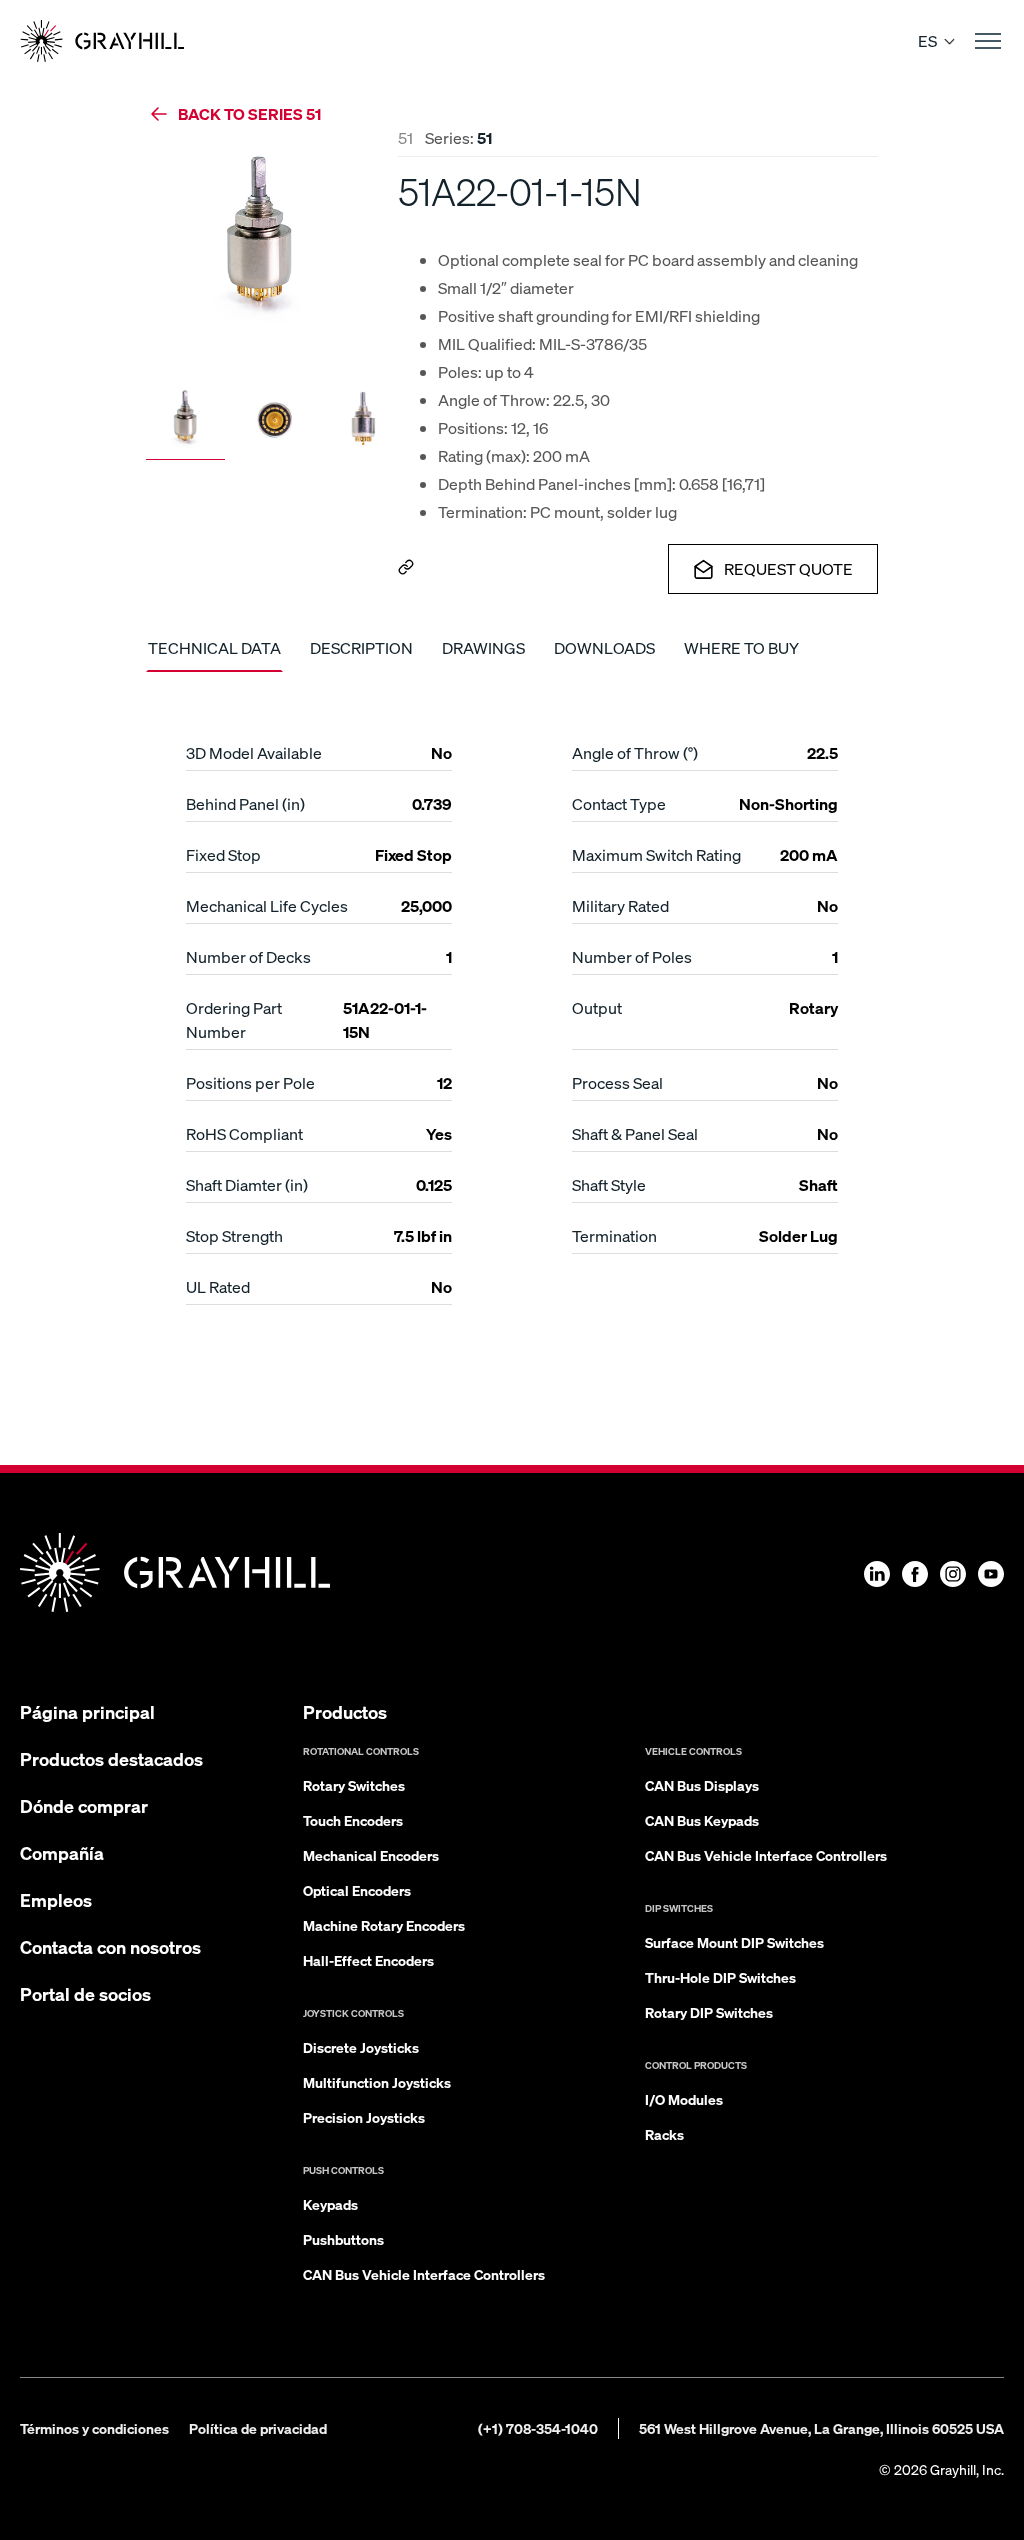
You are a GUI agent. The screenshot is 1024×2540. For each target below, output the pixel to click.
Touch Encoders (353, 1820)
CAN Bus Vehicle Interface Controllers (424, 2274)
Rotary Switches (354, 1785)
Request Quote (788, 568)
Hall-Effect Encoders (368, 1960)
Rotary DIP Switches (709, 2012)
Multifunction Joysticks (377, 2082)
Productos (345, 1711)
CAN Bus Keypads (702, 1820)
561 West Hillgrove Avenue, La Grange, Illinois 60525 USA (821, 2428)
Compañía (62, 1852)
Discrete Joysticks (361, 2047)
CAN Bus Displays (702, 1785)
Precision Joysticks (364, 2117)
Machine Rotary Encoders (384, 1925)
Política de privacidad (258, 2428)
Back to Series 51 (249, 113)
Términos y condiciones (94, 2428)
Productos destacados (111, 1758)
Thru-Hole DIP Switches (720, 1977)
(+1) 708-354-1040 (538, 2428)
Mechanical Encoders (371, 1855)
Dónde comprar (84, 1805)
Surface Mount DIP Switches (734, 1942)
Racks (664, 2134)
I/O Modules (684, 2099)
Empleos (56, 1899)
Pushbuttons (343, 2239)
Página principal (87, 1711)
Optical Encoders (357, 1890)
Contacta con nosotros (110, 1946)
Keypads (330, 2204)
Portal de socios (85, 1993)
